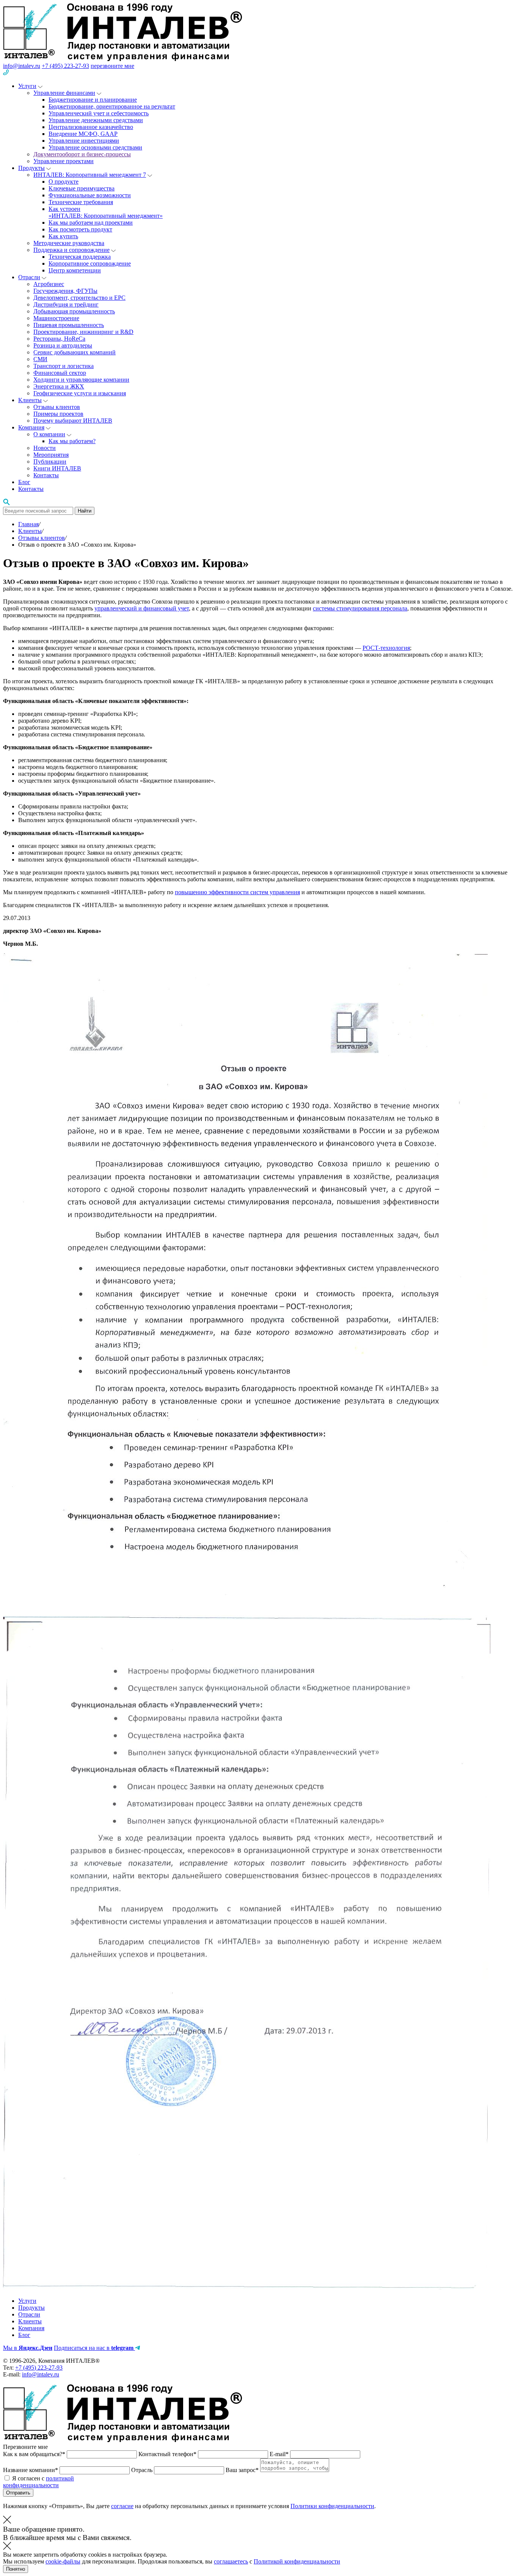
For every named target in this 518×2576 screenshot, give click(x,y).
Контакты (46, 475)
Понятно (16, 2569)
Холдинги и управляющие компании (81, 380)
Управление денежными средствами (96, 120)
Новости (45, 448)
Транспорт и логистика (64, 366)
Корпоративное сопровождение (90, 263)
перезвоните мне (112, 66)
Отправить (18, 2493)
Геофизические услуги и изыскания (80, 393)
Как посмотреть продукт (80, 229)
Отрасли (29, 277)
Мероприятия (51, 455)
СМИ (40, 359)
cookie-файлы (63, 2561)
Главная (28, 524)
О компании (49, 434)
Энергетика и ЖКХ (59, 386)
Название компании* (31, 2470)
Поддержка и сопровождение (71, 250)
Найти (85, 511)
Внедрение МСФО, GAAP (83, 134)
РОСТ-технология (386, 648)
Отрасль (143, 2470)
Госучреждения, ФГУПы (65, 291)
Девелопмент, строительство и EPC (79, 298)
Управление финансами (64, 93)
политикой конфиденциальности (38, 2482)
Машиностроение (56, 318)
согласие (122, 2506)
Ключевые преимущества (82, 188)
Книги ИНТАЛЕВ (57, 468)
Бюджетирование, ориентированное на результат (112, 106)
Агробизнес (49, 284)
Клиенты (30, 400)
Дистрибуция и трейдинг (66, 304)
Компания (31, 427)
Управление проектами (64, 161)
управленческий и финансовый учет (142, 608)
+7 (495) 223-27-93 (65, 66)
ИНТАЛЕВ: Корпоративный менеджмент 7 (90, 175)
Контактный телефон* (168, 2454)
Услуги (27, 86)
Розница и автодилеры (63, 345)
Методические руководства (69, 243)
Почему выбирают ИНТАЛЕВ (73, 421)
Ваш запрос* (243, 2470)
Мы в (28, 2348)
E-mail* (280, 2454)
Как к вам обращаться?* (35, 2454)
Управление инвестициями (84, 141)
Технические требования (81, 202)
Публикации (50, 462)
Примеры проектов (58, 414)
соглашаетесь (231, 2561)
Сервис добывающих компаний (75, 352)
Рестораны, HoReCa (59, 339)
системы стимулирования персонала (360, 608)
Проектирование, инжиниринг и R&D (83, 332)
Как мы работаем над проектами (91, 223)
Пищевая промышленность (69, 325)
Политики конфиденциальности (332, 2506)
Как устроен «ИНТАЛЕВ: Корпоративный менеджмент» (106, 212)
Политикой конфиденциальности (297, 2561)
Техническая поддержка (80, 257)
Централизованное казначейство (91, 127)
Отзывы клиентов (57, 407)
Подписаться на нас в (94, 2348)
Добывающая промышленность (74, 311)
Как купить (63, 236)
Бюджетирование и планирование (93, 100)
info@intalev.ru (22, 66)
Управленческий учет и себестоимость (99, 113)
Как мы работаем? (72, 441)
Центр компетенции (75, 270)
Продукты (31, 168)
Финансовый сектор (60, 373)
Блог (24, 482)
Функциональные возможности (90, 195)
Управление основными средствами (95, 147)
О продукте (64, 182)
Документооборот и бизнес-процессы (82, 154)
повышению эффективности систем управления (237, 892)
